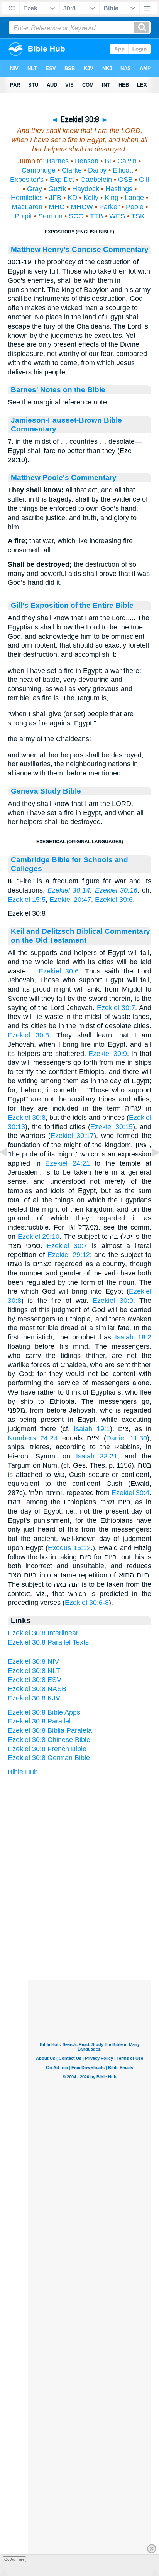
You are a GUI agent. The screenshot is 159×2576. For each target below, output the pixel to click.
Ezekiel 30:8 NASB (37, 1689)
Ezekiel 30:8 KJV (34, 1698)
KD (72, 198)
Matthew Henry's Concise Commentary (80, 249)
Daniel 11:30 (127, 1438)
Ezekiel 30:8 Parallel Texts (48, 1642)
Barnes (58, 161)
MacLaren (27, 207)
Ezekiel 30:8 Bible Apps (44, 1712)
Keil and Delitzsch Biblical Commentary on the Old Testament (80, 936)
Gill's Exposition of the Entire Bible (72, 605)
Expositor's (27, 180)
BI (108, 161)
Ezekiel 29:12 (69, 1255)
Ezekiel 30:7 (116, 1008)
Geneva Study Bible (46, 791)
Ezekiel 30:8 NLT (34, 1671)
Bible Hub (23, 1772)
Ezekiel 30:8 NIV (33, 1661)
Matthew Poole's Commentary (64, 477)
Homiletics (27, 198)
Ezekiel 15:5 (27, 900)
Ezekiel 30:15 (112, 1127)
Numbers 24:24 (33, 1438)
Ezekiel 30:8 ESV (35, 1680)
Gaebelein (96, 180)
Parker (109, 207)
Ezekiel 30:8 (28, 1035)
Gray (35, 189)
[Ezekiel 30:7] (10, 1170)
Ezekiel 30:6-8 (87, 1603)
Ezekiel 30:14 (69, 890)
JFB (55, 198)
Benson (87, 161)
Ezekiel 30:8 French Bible (47, 1749)
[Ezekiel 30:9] (149, 1170)
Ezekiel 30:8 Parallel (39, 1721)
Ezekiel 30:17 (72, 1136)
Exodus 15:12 (69, 1548)
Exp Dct (62, 180)
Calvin (127, 161)
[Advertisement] (90, 1932)
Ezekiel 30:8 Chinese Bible (49, 1740)
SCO (76, 216)
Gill (144, 180)
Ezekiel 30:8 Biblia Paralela (50, 1730)
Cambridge (39, 170)
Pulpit (23, 216)
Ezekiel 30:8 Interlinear (43, 1633)
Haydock (86, 189)
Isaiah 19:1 (92, 1429)
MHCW (82, 207)
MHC (57, 207)
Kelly (91, 198)
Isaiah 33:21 (97, 1456)
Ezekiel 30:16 (116, 890)
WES (117, 216)
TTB (96, 216)
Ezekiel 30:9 (108, 1054)
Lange (134, 198)
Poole (135, 207)
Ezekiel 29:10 (39, 1237)
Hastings (119, 189)
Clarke (72, 170)
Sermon (50, 216)
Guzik (57, 189)
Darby (97, 170)
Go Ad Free (14, 2559)
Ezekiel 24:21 (68, 1163)
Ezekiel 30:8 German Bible (49, 1758)
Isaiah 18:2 (133, 1337)
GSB (125, 180)
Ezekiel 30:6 (59, 971)
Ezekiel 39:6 (114, 900)
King (112, 198)
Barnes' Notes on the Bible (58, 389)
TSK (138, 216)
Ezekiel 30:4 (130, 1493)
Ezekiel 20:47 (70, 900)
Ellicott (123, 170)
